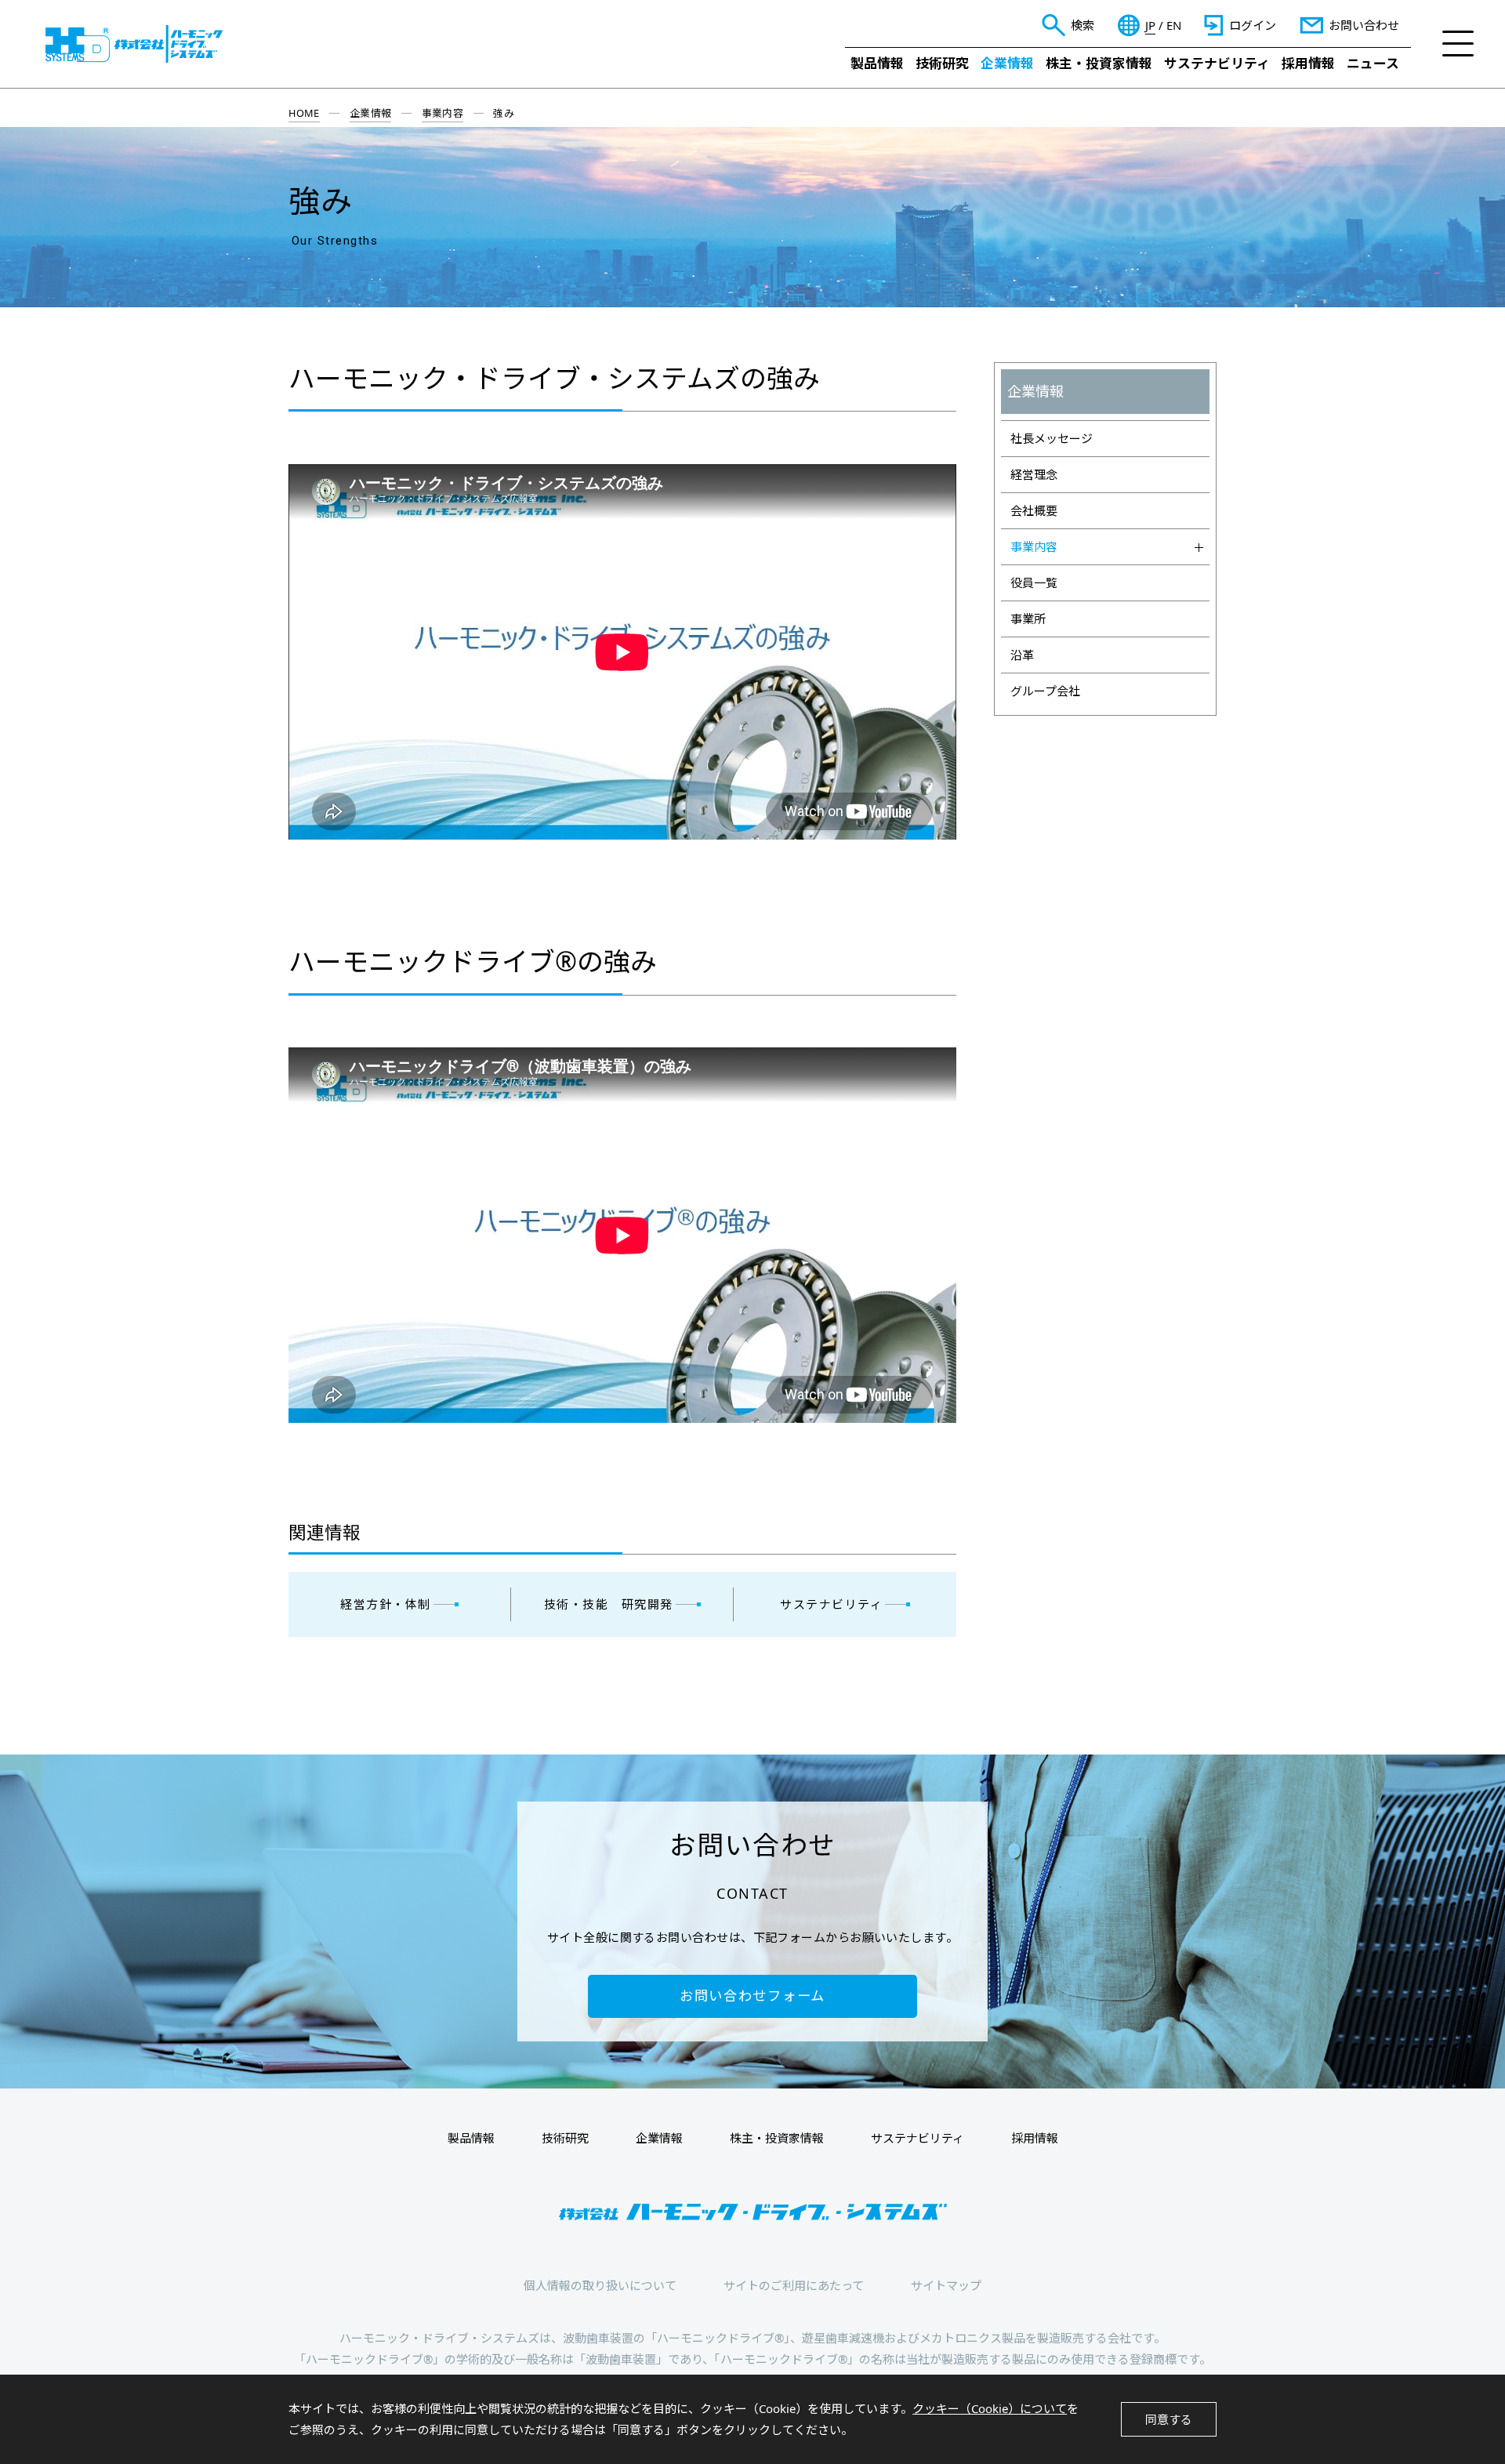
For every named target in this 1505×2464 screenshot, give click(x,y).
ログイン (1253, 25)
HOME (304, 113)
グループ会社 (1045, 691)
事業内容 (443, 113)
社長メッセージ (1052, 438)
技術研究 (942, 63)
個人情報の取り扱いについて (600, 2285)
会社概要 (1034, 510)
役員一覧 (1034, 582)
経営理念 (1034, 474)
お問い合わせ (1364, 25)
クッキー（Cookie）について (990, 2408)
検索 (1083, 25)
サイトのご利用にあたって (794, 2285)
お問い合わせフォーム (752, 1996)
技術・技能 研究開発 (609, 1604)
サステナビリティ (1217, 63)
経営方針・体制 (386, 1604)
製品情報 (877, 63)
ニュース (1373, 63)
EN (1174, 25)
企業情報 (1007, 63)
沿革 (1022, 655)
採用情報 (1308, 63)
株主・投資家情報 (1099, 63)
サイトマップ (946, 2285)
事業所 (1028, 619)
